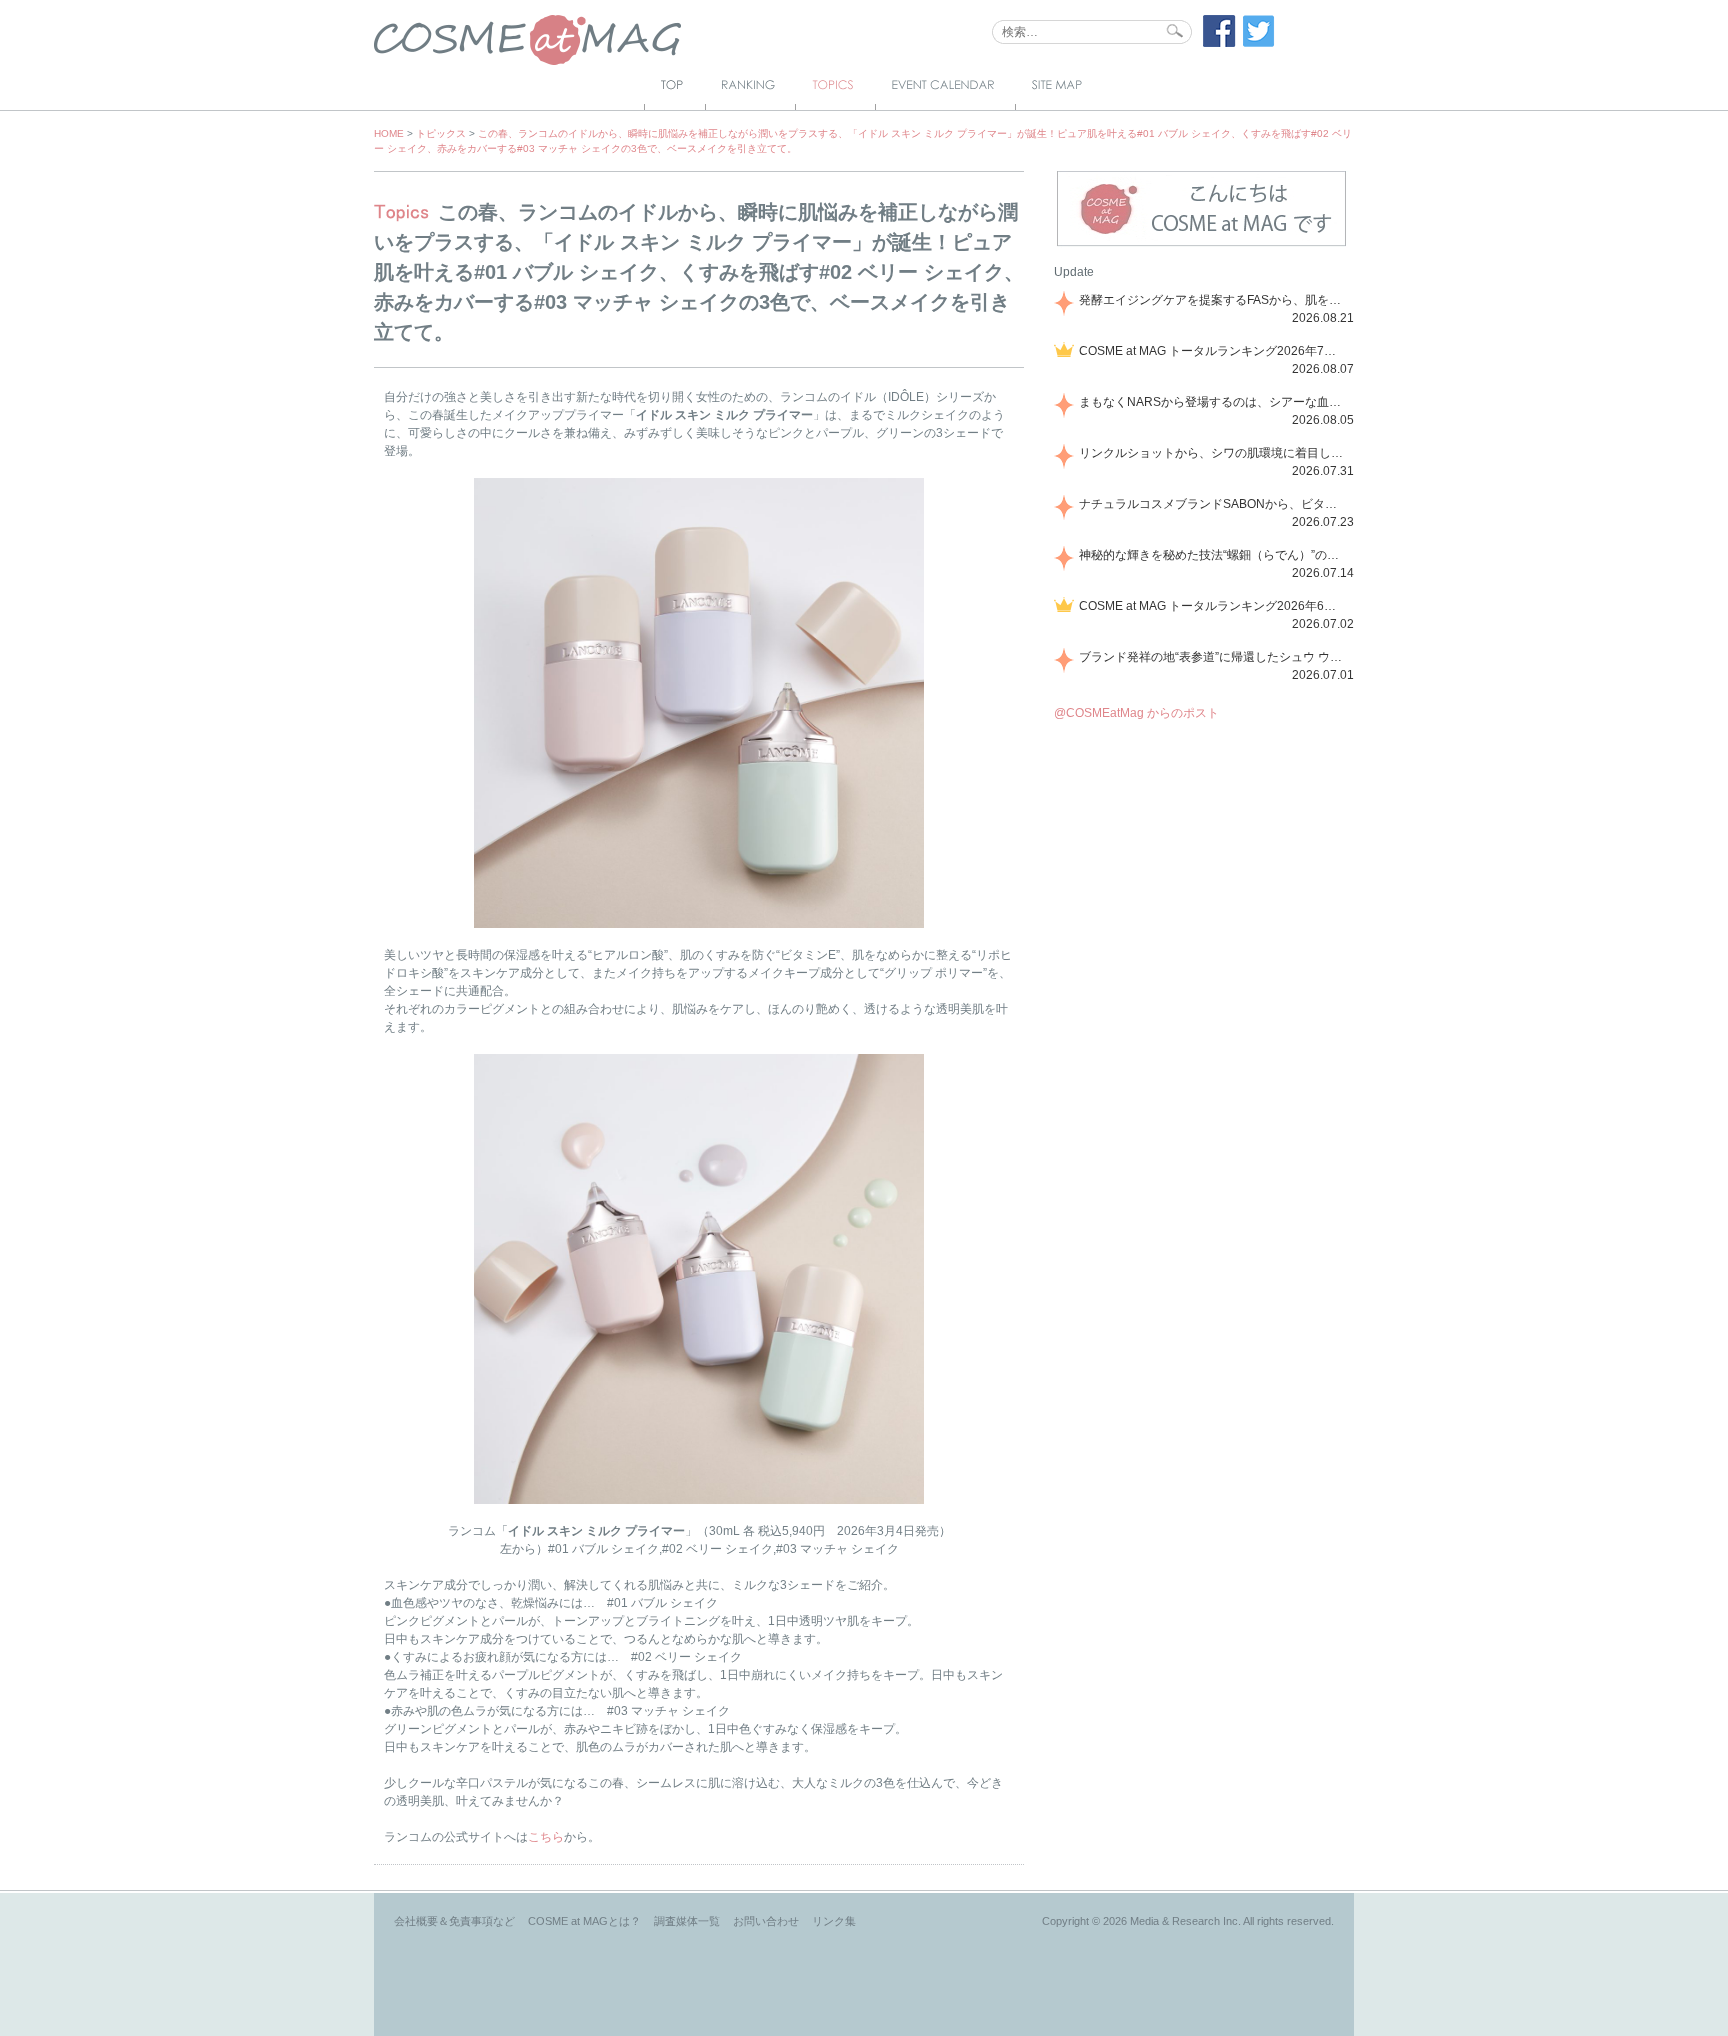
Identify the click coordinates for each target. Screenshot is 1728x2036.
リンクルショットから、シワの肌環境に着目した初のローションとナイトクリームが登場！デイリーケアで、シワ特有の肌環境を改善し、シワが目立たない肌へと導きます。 (1213, 453)
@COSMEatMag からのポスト (1136, 713)
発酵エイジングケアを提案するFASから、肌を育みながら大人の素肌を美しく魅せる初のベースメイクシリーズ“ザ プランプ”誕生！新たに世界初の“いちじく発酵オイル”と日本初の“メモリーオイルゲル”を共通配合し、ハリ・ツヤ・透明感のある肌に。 (1213, 300)
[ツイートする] (1259, 43)
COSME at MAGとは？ (584, 1921)
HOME (389, 133)
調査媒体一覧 (687, 1921)
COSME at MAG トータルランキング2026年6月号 (1213, 606)
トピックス (441, 133)
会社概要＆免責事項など (454, 1921)
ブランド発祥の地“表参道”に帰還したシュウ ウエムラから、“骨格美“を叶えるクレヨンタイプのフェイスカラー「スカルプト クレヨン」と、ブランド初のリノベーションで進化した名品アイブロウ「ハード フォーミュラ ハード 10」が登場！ (1213, 657)
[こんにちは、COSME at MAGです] (1201, 244)
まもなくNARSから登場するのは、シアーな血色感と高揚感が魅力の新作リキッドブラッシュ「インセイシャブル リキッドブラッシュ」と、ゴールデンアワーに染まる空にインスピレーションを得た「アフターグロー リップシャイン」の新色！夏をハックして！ (1213, 402)
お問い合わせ (766, 1921)
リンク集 (834, 1921)
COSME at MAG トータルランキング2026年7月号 (1213, 351)
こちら (546, 1837)
